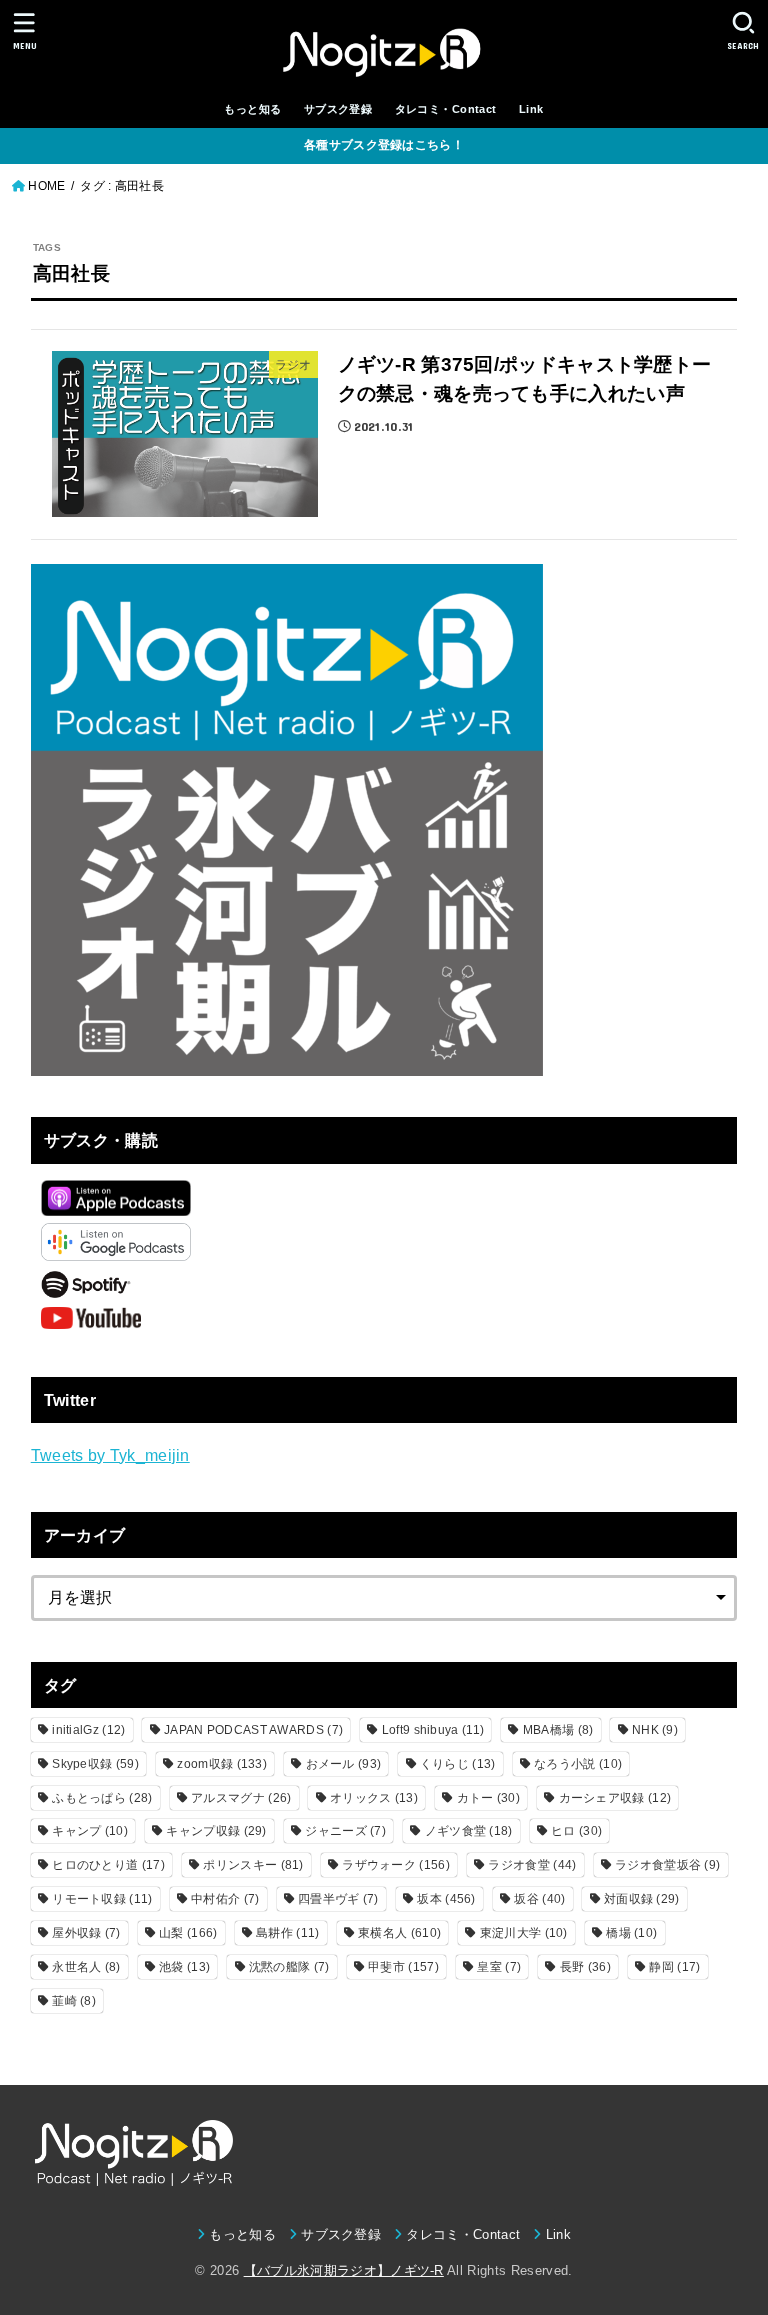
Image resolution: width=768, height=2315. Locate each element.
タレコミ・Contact (446, 109)
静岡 (674, 1967)
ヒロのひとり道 (108, 1865)
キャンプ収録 (216, 1831)
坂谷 (539, 1899)
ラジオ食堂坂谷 (667, 1865)
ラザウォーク (396, 1865)
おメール (344, 1764)
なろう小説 (578, 1764)
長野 (585, 1967)
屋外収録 (86, 1933)
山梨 (188, 1933)
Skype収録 (95, 1764)
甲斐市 (403, 1967)
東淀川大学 (524, 1933)
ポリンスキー (253, 1865)
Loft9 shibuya (433, 1730)
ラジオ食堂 (532, 1865)
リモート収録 (102, 1899)
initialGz (88, 1730)
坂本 (446, 1899)
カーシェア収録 (615, 1798)
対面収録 (642, 1899)
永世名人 (86, 1967)
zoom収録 (222, 1764)
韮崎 (74, 2001)
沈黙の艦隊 (289, 1967)
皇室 (499, 1967)
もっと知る (252, 109)
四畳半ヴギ (338, 1899)
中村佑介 (225, 1899)
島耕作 (287, 1933)
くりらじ (458, 1764)
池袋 (184, 1967)
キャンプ (90, 1831)
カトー (488, 1798)
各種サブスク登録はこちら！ (384, 145)
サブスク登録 (338, 109)
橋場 (631, 1933)
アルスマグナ (241, 1798)
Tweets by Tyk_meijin (110, 1455)
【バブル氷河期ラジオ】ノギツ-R (344, 2270)
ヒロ (576, 1831)
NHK (655, 1730)
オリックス (374, 1798)
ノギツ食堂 (469, 1831)
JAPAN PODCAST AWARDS (253, 1730)
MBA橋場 (558, 1730)
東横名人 (399, 1933)
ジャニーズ (345, 1831)
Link (531, 109)
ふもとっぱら (102, 1798)
